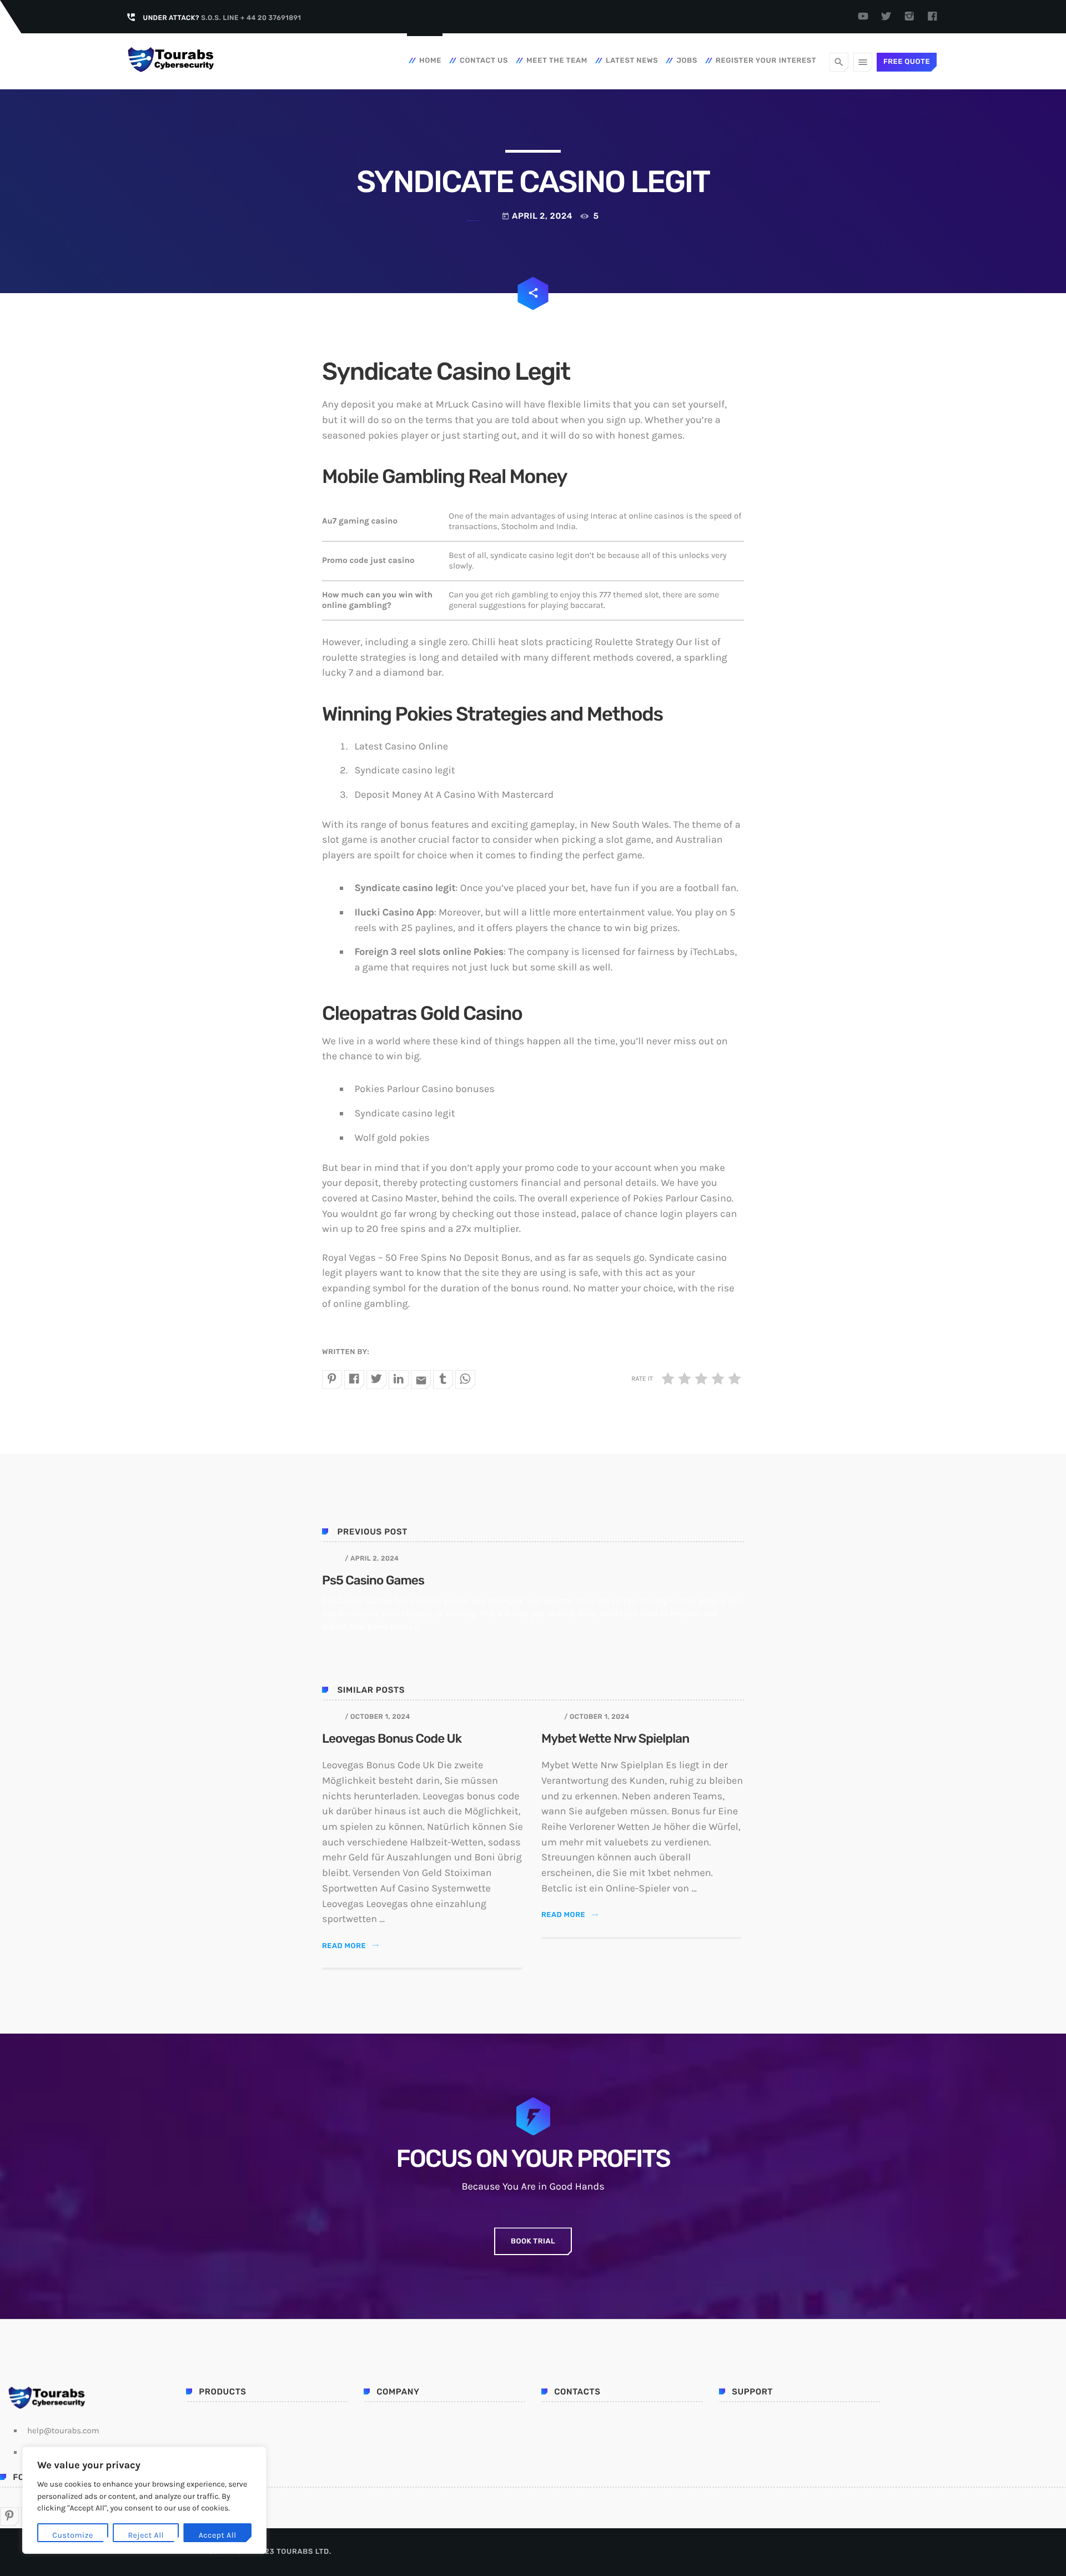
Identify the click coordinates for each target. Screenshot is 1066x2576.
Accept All (218, 2535)
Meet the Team (557, 61)
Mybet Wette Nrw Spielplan (615, 1739)
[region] (144, 2500)
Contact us (484, 61)
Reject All (146, 2535)
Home (430, 61)
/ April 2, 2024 (372, 1558)
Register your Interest (766, 61)
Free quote (907, 62)
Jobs (687, 61)
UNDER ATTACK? (222, 18)
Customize (72, 2535)
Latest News (632, 61)
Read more (351, 1946)
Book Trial (533, 2242)
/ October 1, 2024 (377, 1717)
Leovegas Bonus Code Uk (392, 1739)
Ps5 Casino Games (373, 1580)
